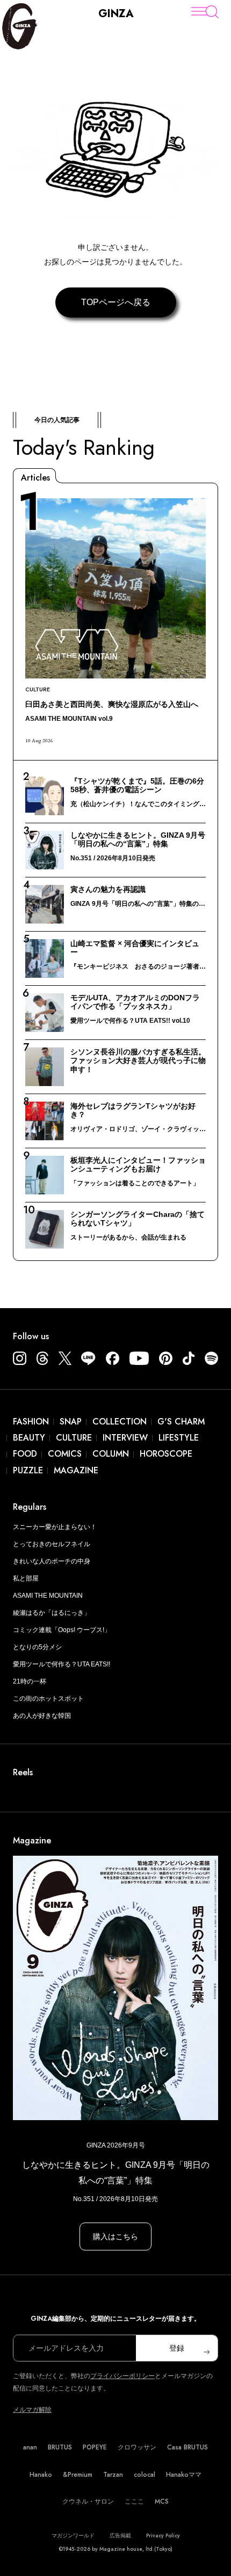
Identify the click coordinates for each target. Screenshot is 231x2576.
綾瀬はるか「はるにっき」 (52, 1613)
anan (30, 2447)
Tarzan (113, 2475)
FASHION (31, 1422)
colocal (145, 2475)
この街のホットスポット (48, 1699)
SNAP (71, 1422)
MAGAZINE (76, 1470)
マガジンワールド (73, 2536)
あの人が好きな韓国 (42, 1716)
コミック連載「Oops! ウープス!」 (62, 1630)
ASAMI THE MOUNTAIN (48, 1596)
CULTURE (74, 1438)
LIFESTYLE (179, 1438)
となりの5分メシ (37, 1647)
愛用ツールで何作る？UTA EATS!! (62, 1664)
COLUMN (111, 1454)
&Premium (78, 2475)
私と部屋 (26, 1578)
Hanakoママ (184, 2475)
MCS (162, 2501)
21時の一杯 (30, 1681)
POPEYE (95, 2447)
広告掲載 (120, 2536)
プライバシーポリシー (122, 2376)
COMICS (65, 1454)
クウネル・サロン (88, 2501)
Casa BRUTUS (187, 2447)
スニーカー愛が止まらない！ (55, 1527)
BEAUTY (29, 1438)
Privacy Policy (163, 2536)
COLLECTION (120, 1422)
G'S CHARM (181, 1422)
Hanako (41, 2475)
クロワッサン (137, 2447)
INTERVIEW (125, 1438)
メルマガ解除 (32, 2410)
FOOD (25, 1454)
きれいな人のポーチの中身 (52, 1561)
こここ (134, 2501)
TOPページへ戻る (116, 302)
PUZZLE (28, 1470)
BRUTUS (60, 2447)
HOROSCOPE (166, 1454)
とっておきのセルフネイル (52, 1544)
